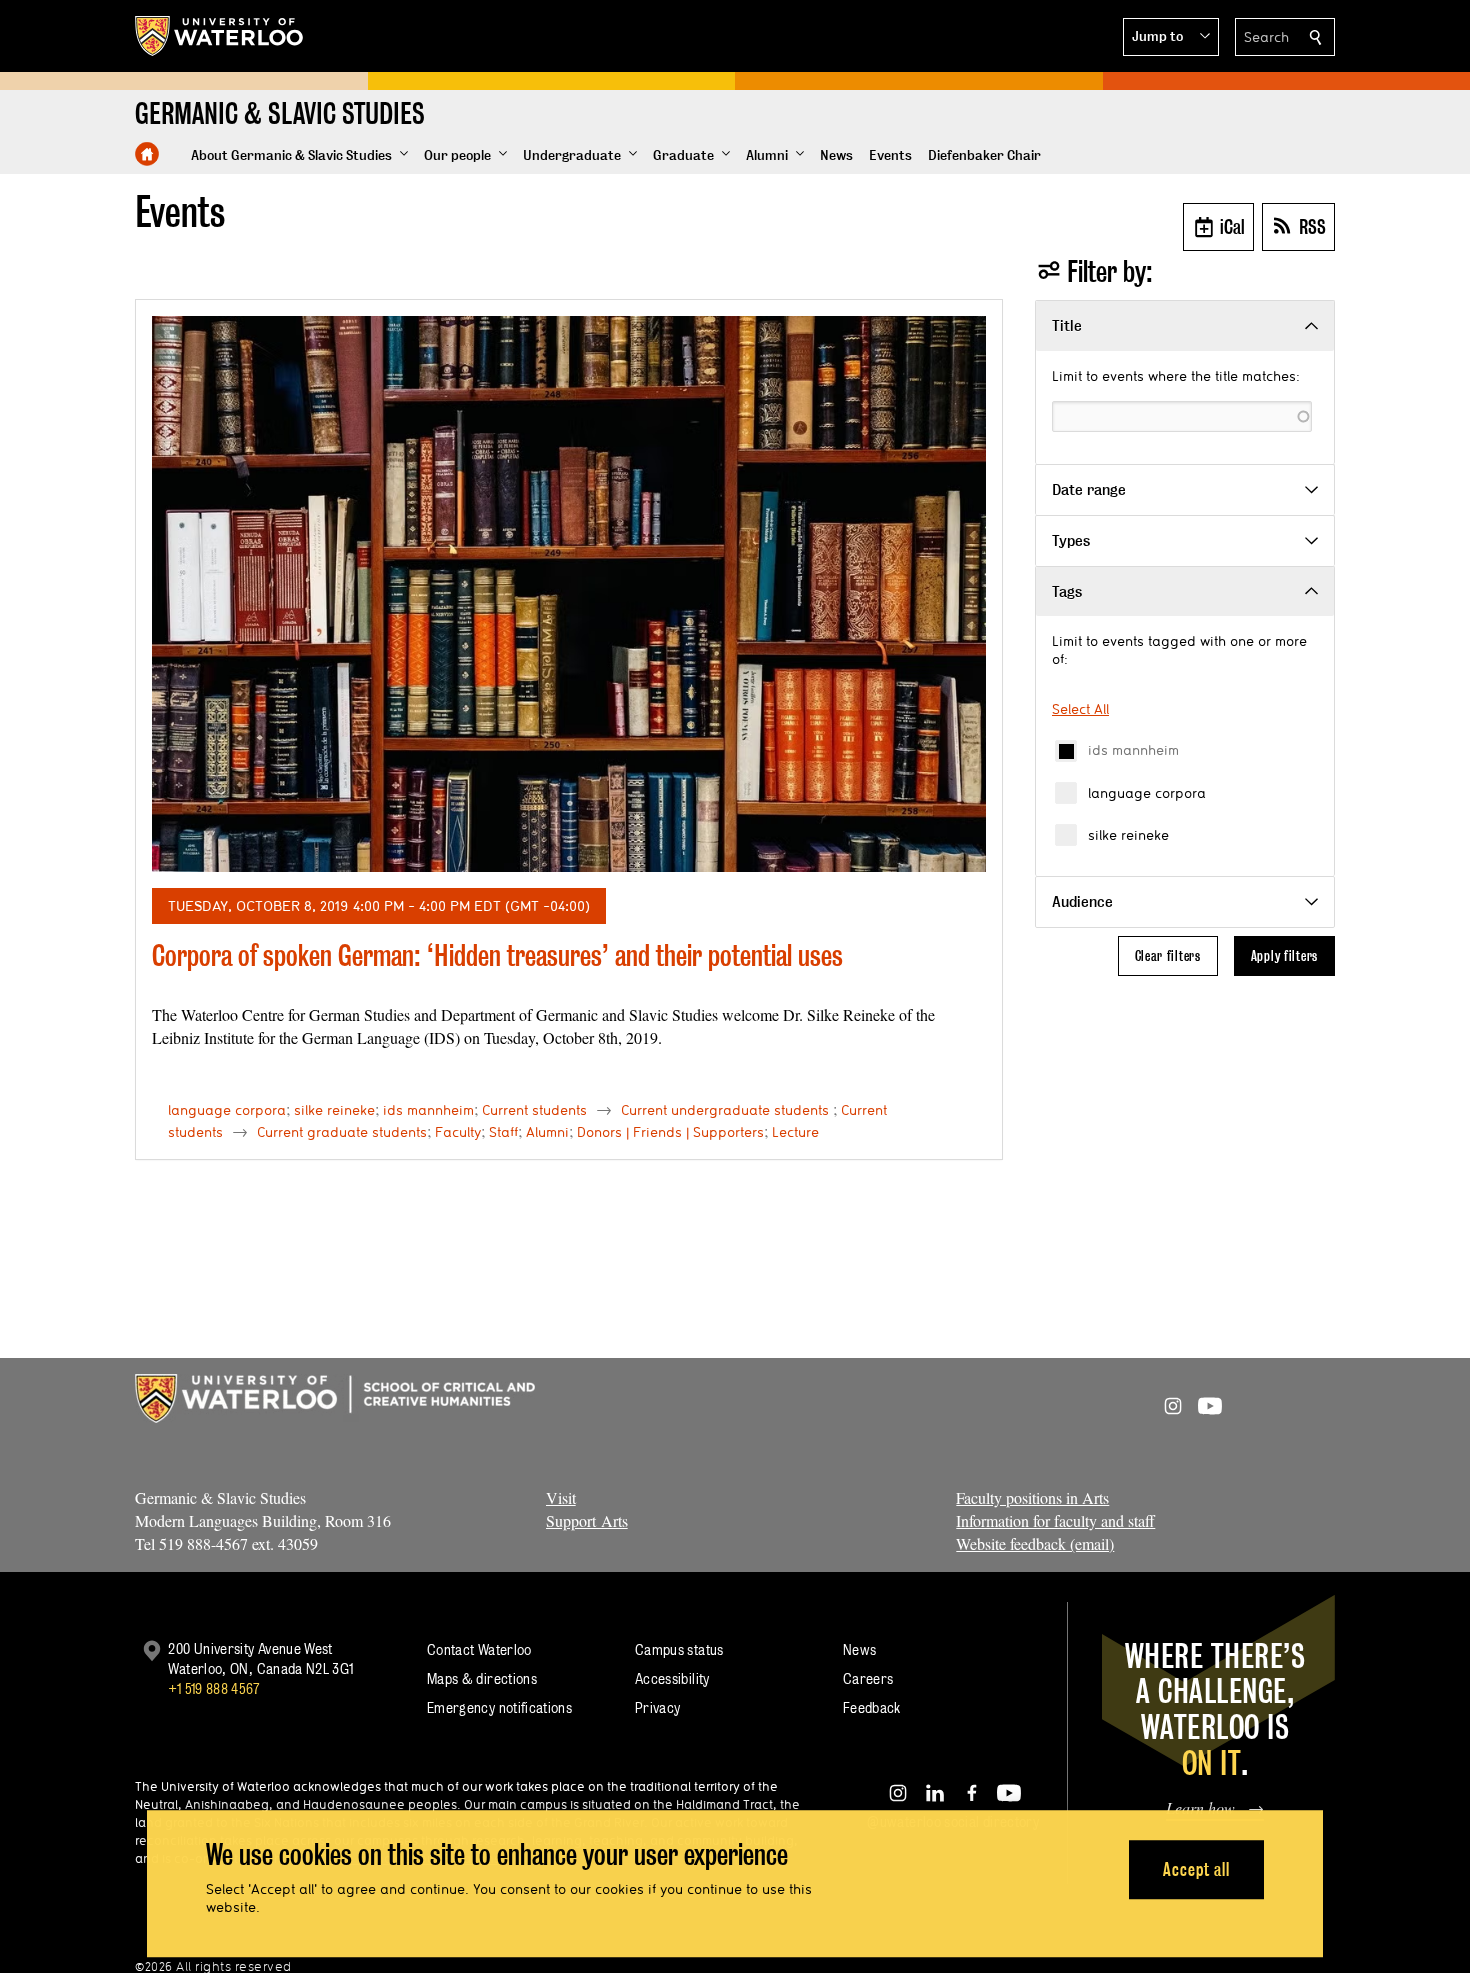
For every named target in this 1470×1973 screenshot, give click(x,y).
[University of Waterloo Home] (220, 36)
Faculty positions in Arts (1032, 1497)
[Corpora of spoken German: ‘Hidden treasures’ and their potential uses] (569, 594)
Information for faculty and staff (1055, 1520)
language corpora (1147, 793)
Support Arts (587, 1520)
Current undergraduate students (725, 1110)
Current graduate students (342, 1132)
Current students (534, 1110)
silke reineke (1128, 835)
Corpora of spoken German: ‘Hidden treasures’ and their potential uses (497, 955)
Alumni (547, 1132)
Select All (1080, 709)
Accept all (1196, 1869)
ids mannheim (1133, 750)
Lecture (795, 1132)
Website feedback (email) (1035, 1543)
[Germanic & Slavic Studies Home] (147, 154)
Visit (561, 1497)
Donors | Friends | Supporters (670, 1132)
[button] (1171, 37)
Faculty (458, 1132)
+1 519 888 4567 (214, 1688)
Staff (503, 1132)
